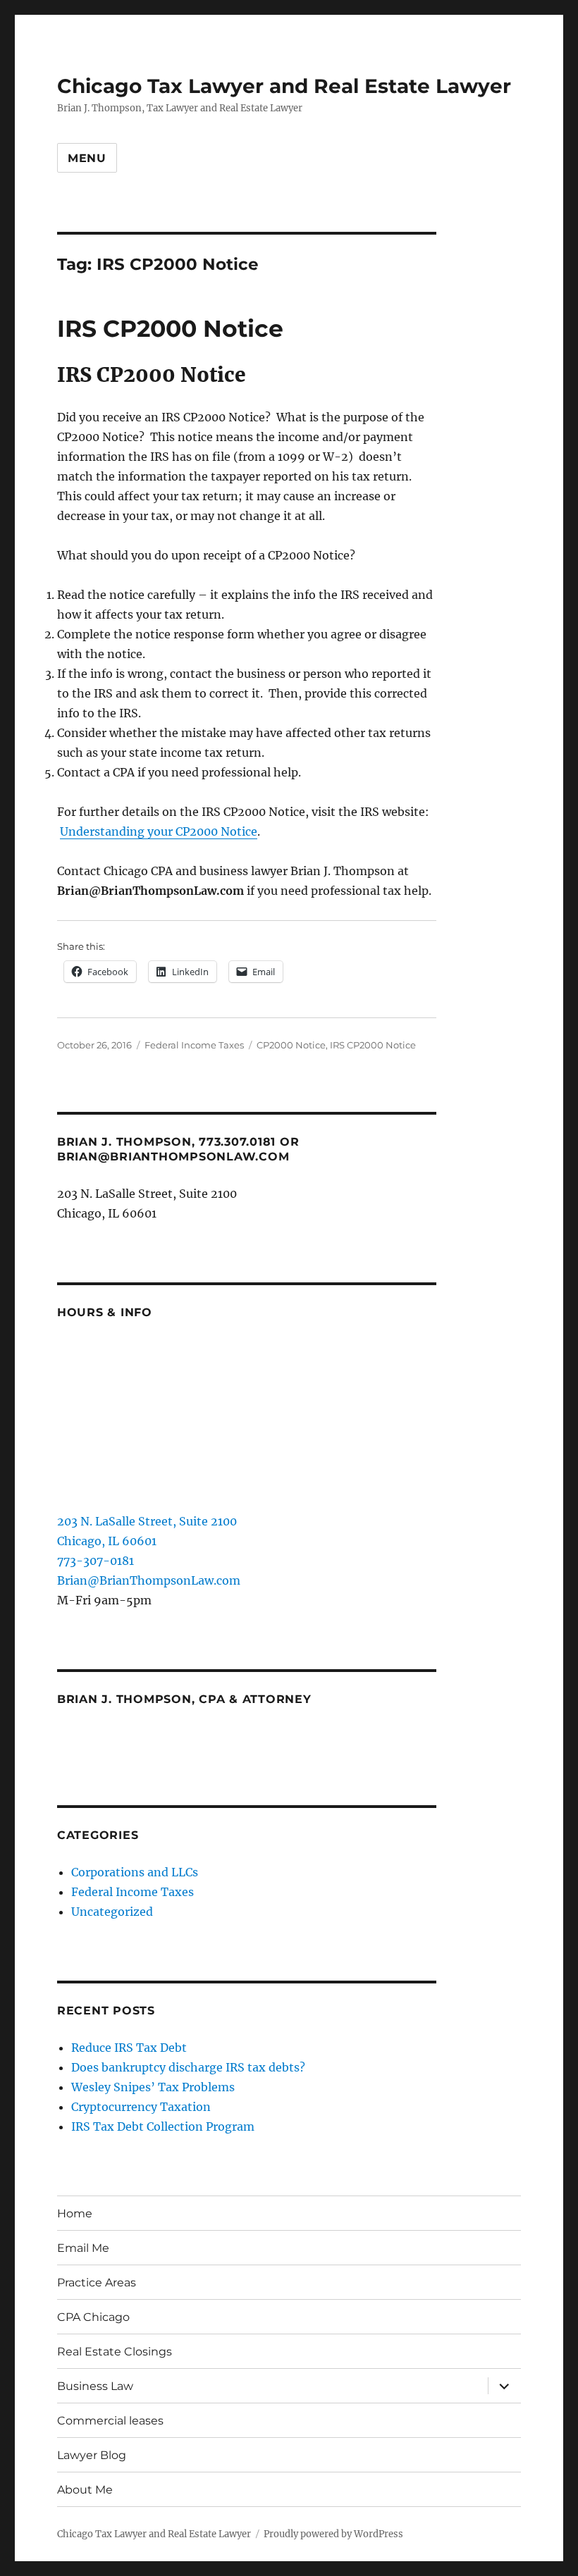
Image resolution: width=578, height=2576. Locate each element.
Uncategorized (112, 1912)
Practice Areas (97, 2283)
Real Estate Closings (115, 2352)
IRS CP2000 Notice (170, 328)
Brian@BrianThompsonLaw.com (149, 1580)
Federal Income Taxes (194, 1045)
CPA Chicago (93, 2317)
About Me (85, 2490)
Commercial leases (110, 2421)
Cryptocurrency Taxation (141, 2107)
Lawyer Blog (92, 2455)
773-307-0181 (96, 1561)
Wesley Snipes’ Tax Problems (153, 2087)
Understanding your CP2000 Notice (159, 831)
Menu (87, 158)
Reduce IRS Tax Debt (129, 2048)
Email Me (83, 2248)
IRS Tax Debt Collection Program (163, 2126)
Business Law (95, 2386)
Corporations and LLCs (135, 1872)
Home (75, 2213)
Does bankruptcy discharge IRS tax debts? (188, 2067)
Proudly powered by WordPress (333, 2534)
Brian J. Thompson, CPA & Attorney (184, 1699)
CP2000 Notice (291, 1045)
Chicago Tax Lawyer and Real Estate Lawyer (284, 86)
